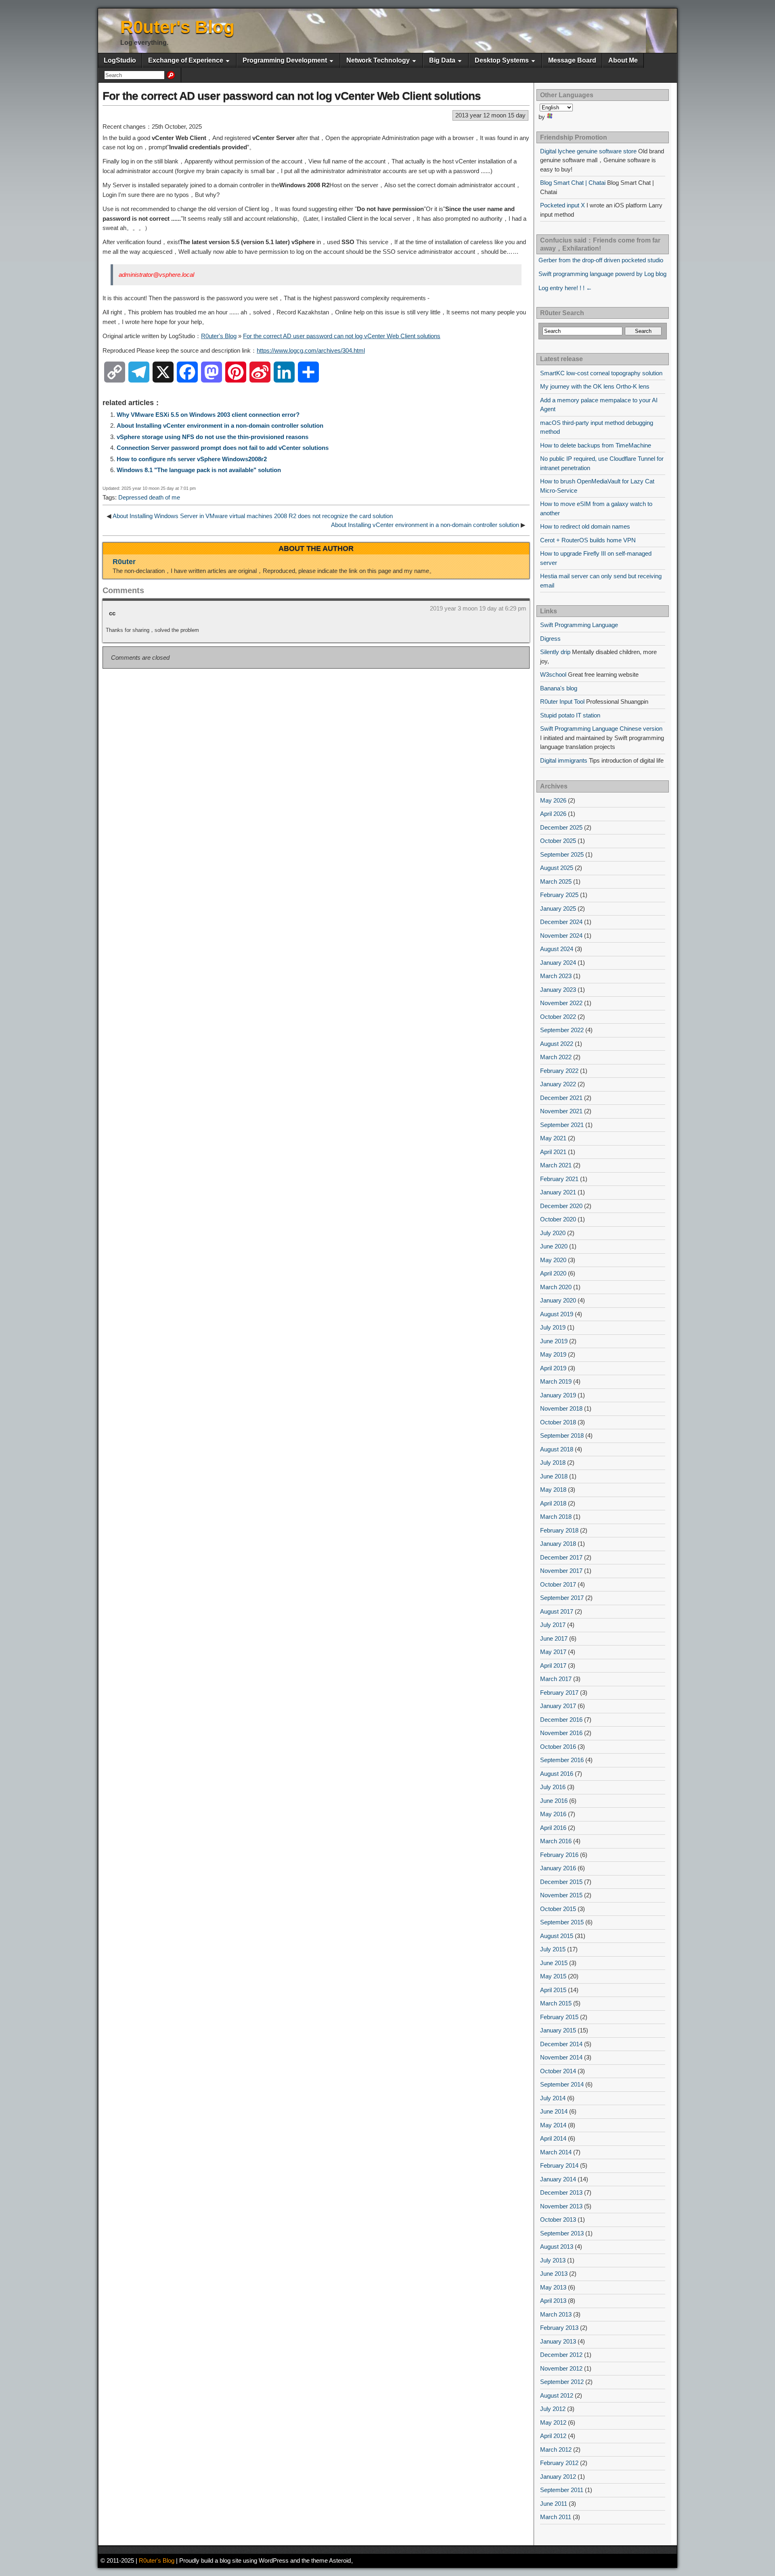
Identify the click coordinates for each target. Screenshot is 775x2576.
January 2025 (558, 908)
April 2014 (553, 2138)
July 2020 (553, 1233)
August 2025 (557, 868)
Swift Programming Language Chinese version (601, 729)
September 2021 (562, 1125)
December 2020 (561, 1206)
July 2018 (553, 1463)
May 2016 (553, 1814)
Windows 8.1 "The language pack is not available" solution (199, 470)
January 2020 (558, 1300)
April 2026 (553, 814)
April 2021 (553, 1152)
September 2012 (562, 2382)
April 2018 (553, 1503)
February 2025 (559, 895)
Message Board (572, 60)
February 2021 (559, 1179)
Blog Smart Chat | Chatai (573, 183)
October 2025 (558, 841)
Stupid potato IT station (570, 715)
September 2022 (562, 1030)
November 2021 (561, 1111)
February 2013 (559, 2328)
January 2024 (558, 963)
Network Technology (378, 60)
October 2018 (558, 1422)
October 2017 (558, 1584)
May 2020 (553, 1260)
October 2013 (558, 2219)
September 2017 (562, 1598)
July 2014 (553, 2098)
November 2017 (561, 1571)
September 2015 (562, 1922)
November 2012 (561, 2368)
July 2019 (553, 1327)
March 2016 (556, 1841)
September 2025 (562, 854)
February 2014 (559, 2165)
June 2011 (554, 2504)
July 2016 (553, 1787)
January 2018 (558, 1544)
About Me (623, 60)
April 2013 (553, 2301)
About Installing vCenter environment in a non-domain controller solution (220, 425)
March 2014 (556, 2152)
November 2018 (561, 1408)
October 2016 (558, 1747)
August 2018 (557, 1449)
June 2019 (554, 1341)
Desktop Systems (502, 60)
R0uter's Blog (177, 27)
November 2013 (561, 2206)
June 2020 (554, 1246)
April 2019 (553, 1368)
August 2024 (557, 949)
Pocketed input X (562, 205)
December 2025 (561, 827)
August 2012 (557, 2395)
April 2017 (553, 1665)
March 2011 (556, 2517)
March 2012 (556, 2449)
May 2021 (553, 1138)
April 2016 (553, 1828)
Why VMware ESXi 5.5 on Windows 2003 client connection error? (208, 415)
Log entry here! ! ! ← (565, 288)
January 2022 (558, 1084)
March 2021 (556, 1165)
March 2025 (556, 881)
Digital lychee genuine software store (588, 151)
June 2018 (554, 1476)
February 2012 (559, 2463)
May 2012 (553, 2422)
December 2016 (561, 1720)
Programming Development (285, 60)
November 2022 (561, 1003)
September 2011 (562, 2490)
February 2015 (559, 2017)
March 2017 (556, 1679)
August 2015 (557, 1936)
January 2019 (558, 1395)
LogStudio (120, 60)
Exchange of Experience (186, 60)
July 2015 (553, 1949)
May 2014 (553, 2125)
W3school (553, 674)
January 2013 (558, 2341)
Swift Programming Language (579, 625)
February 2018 (559, 1530)
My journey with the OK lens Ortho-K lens (595, 386)
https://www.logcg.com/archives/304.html (311, 350)
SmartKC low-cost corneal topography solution (601, 373)
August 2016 (557, 1774)
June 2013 (554, 2274)
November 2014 (561, 2057)
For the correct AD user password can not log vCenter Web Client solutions (292, 96)
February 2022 (559, 1071)
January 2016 (558, 1868)
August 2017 (557, 1611)
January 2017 (558, 1706)
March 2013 (556, 2314)
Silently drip (555, 652)
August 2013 (557, 2247)
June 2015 (554, 1963)
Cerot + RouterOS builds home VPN (588, 540)
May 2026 (553, 800)
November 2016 (561, 1733)
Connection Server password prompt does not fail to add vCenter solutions (223, 448)
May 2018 (553, 1490)
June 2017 (554, 1638)
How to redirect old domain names (585, 526)
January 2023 (558, 990)
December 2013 (561, 2192)
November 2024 (561, 936)
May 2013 (553, 2287)
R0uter (124, 562)
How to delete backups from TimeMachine (596, 445)
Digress (550, 639)
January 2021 (558, 1192)
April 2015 (553, 1990)
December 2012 (561, 2355)
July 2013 (553, 2260)
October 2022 (558, 1017)
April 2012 (553, 2436)
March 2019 (556, 1381)
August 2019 (557, 1314)
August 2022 (557, 1044)
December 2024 (561, 922)
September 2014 (562, 2084)
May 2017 (553, 1652)
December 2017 (561, 1557)
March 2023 (556, 976)
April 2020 (553, 1273)
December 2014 (561, 2044)
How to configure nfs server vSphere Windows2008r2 (192, 459)
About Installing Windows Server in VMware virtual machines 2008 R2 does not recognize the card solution (253, 516)
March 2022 (556, 1057)
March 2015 (556, 2003)
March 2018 (556, 1517)
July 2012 (553, 2409)
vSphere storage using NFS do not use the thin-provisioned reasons (213, 437)
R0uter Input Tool (562, 701)
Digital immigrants (564, 760)
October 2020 (558, 1219)
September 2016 (562, 1760)
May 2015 (553, 1976)
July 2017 (553, 1625)
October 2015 (558, 1909)
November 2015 (561, 1895)
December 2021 (561, 1098)
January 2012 (558, 2477)
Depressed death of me (149, 497)
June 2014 (554, 2111)
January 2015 (558, 2030)
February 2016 (559, 1855)
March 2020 (556, 1287)
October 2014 (558, 2071)
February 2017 (559, 1693)
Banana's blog (559, 688)
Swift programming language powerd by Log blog (602, 274)
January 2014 (558, 2179)
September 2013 (562, 2233)
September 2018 (562, 1435)
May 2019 (553, 1354)
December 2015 (561, 1882)
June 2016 (554, 1801)
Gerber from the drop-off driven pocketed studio (601, 260)
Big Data (442, 60)
